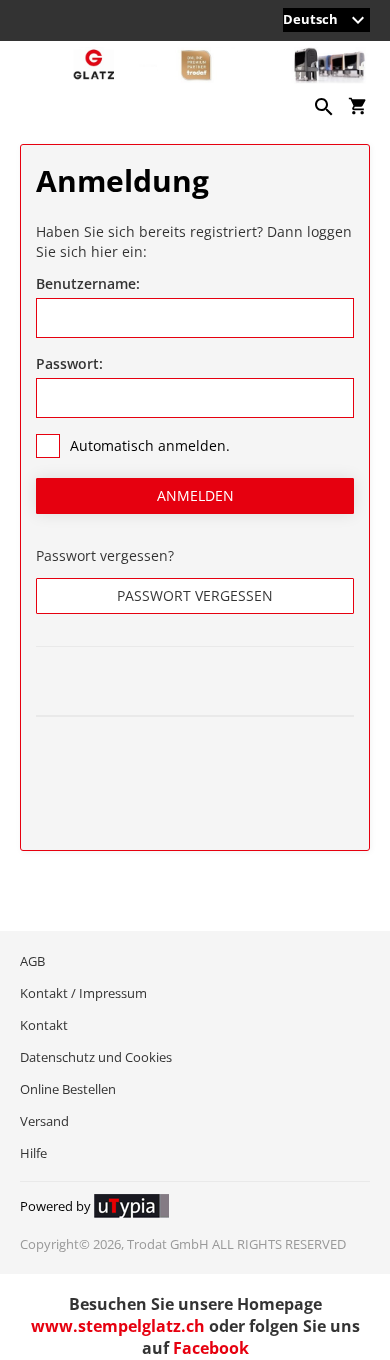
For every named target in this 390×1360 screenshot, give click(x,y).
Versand (44, 1121)
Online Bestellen (68, 1089)
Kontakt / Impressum (83, 993)
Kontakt (44, 1025)
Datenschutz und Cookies (96, 1057)
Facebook (211, 1348)
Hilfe (33, 1153)
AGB (32, 961)
